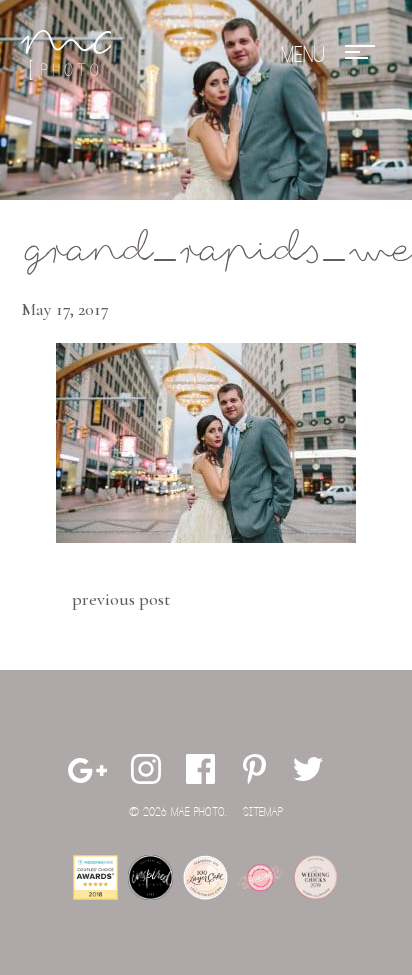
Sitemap (263, 812)
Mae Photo (66, 55)
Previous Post (121, 599)
